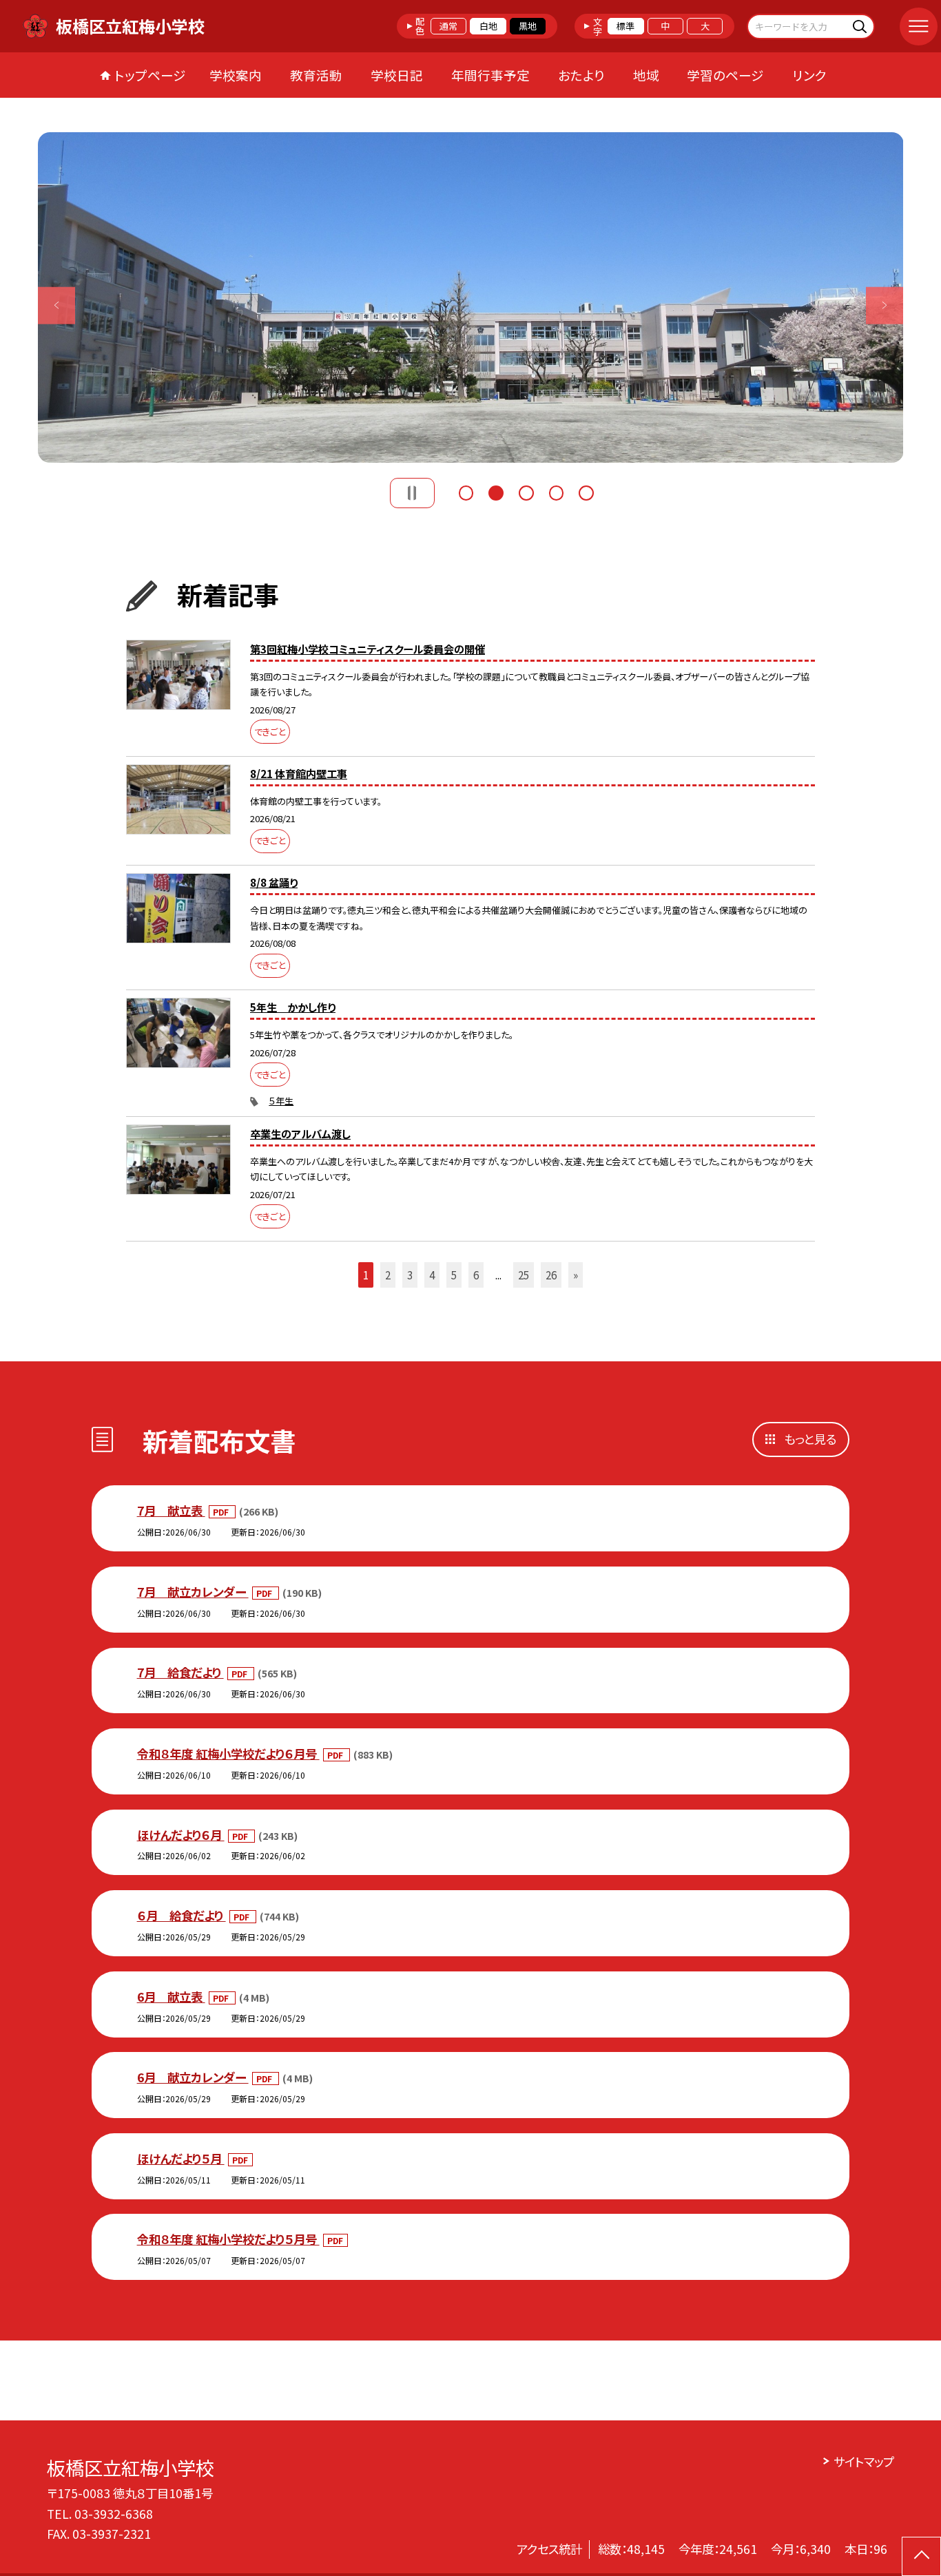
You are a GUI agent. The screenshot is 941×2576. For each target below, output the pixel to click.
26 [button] (551, 1275)
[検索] (862, 26)
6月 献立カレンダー (193, 2077)
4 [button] (557, 491)
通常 (448, 26)
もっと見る (810, 1439)
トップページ (150, 75)
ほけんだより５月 (181, 2158)
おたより (581, 75)
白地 (488, 26)
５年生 (281, 1101)
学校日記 (397, 75)
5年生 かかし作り (293, 1007)
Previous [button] (57, 305)
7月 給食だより (180, 1672)
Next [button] (885, 305)
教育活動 (316, 75)
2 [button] (496, 491)
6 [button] (476, 1275)
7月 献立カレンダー (193, 1592)
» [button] (576, 1275)
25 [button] (524, 1275)
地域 (646, 75)
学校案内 (236, 75)
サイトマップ (864, 2461)
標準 (625, 26)
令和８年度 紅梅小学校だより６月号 (228, 1753)
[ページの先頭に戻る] (921, 2556)
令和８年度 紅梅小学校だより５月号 (228, 2239)
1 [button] (466, 491)
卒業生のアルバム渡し (300, 1133)
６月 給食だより (182, 1915)
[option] (471, 297)
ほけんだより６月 (181, 1835)
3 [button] (526, 491)
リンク (809, 75)
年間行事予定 (490, 75)
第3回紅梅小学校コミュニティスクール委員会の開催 (368, 649)
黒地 (528, 26)
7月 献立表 (171, 1510)
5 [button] (586, 491)
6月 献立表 (171, 1997)
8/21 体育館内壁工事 (299, 773)
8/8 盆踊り (274, 882)
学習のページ (725, 75)
